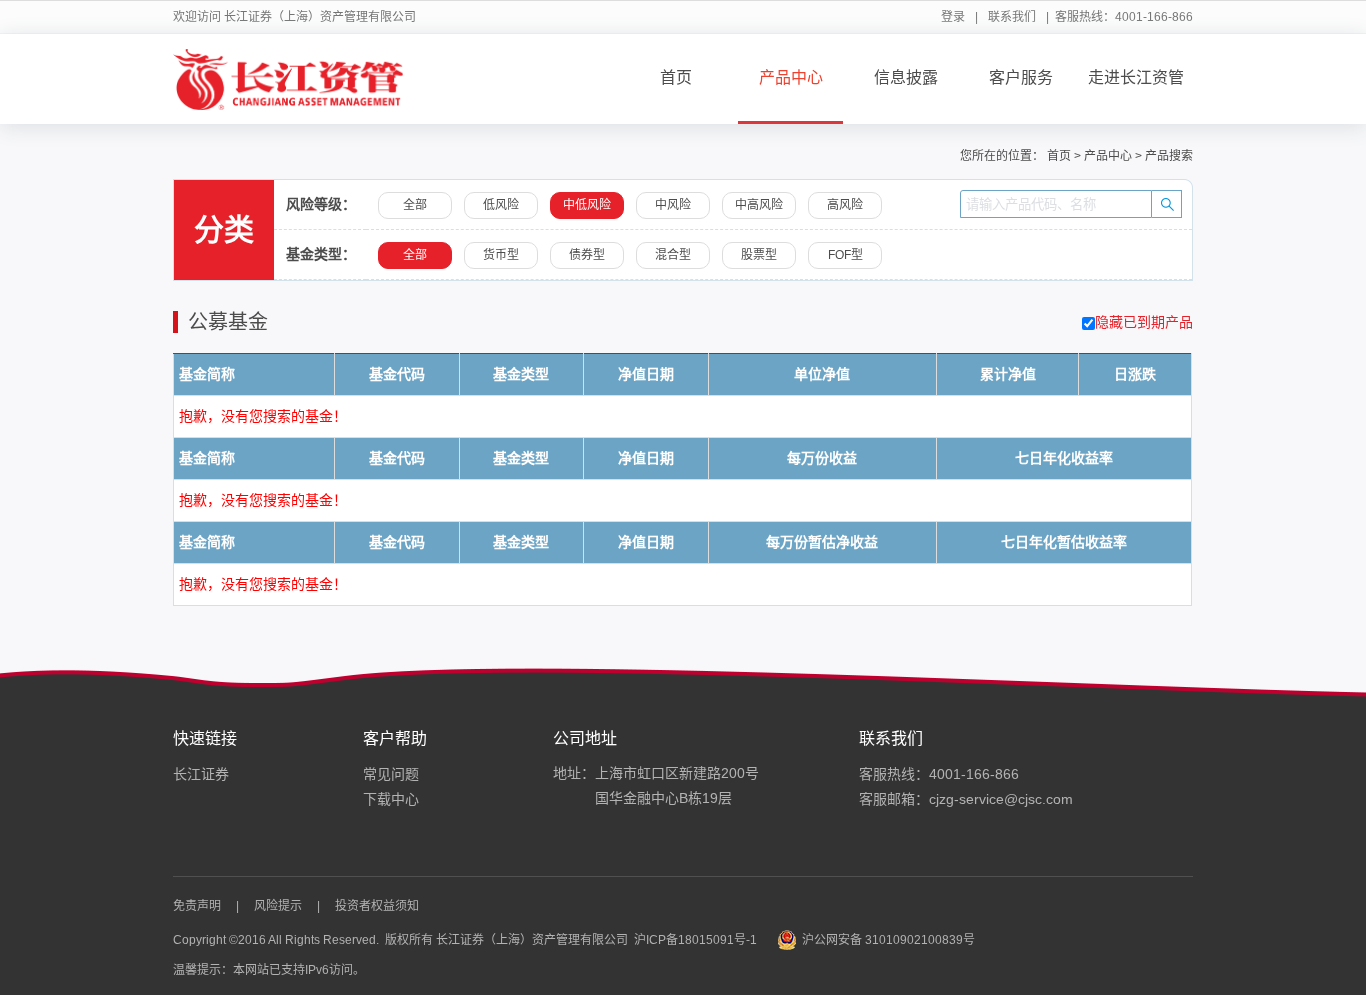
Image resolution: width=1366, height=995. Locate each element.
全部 (415, 205)
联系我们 (1012, 17)
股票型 (759, 255)
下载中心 (391, 799)
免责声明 (197, 906)
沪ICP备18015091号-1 (695, 940)
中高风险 (759, 205)
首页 (676, 77)
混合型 (673, 255)
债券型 (587, 255)
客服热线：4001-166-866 (939, 774)
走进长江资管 (1136, 77)
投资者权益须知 (377, 906)
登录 (953, 17)
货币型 (501, 255)
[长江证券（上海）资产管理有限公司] (288, 79)
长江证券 (201, 774)
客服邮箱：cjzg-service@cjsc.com (966, 799)
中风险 (673, 205)
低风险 (501, 205)
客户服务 (1021, 77)
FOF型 (845, 255)
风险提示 (278, 906)
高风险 (845, 205)
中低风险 (587, 205)
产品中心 (791, 77)
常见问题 (391, 774)
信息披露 (906, 77)
